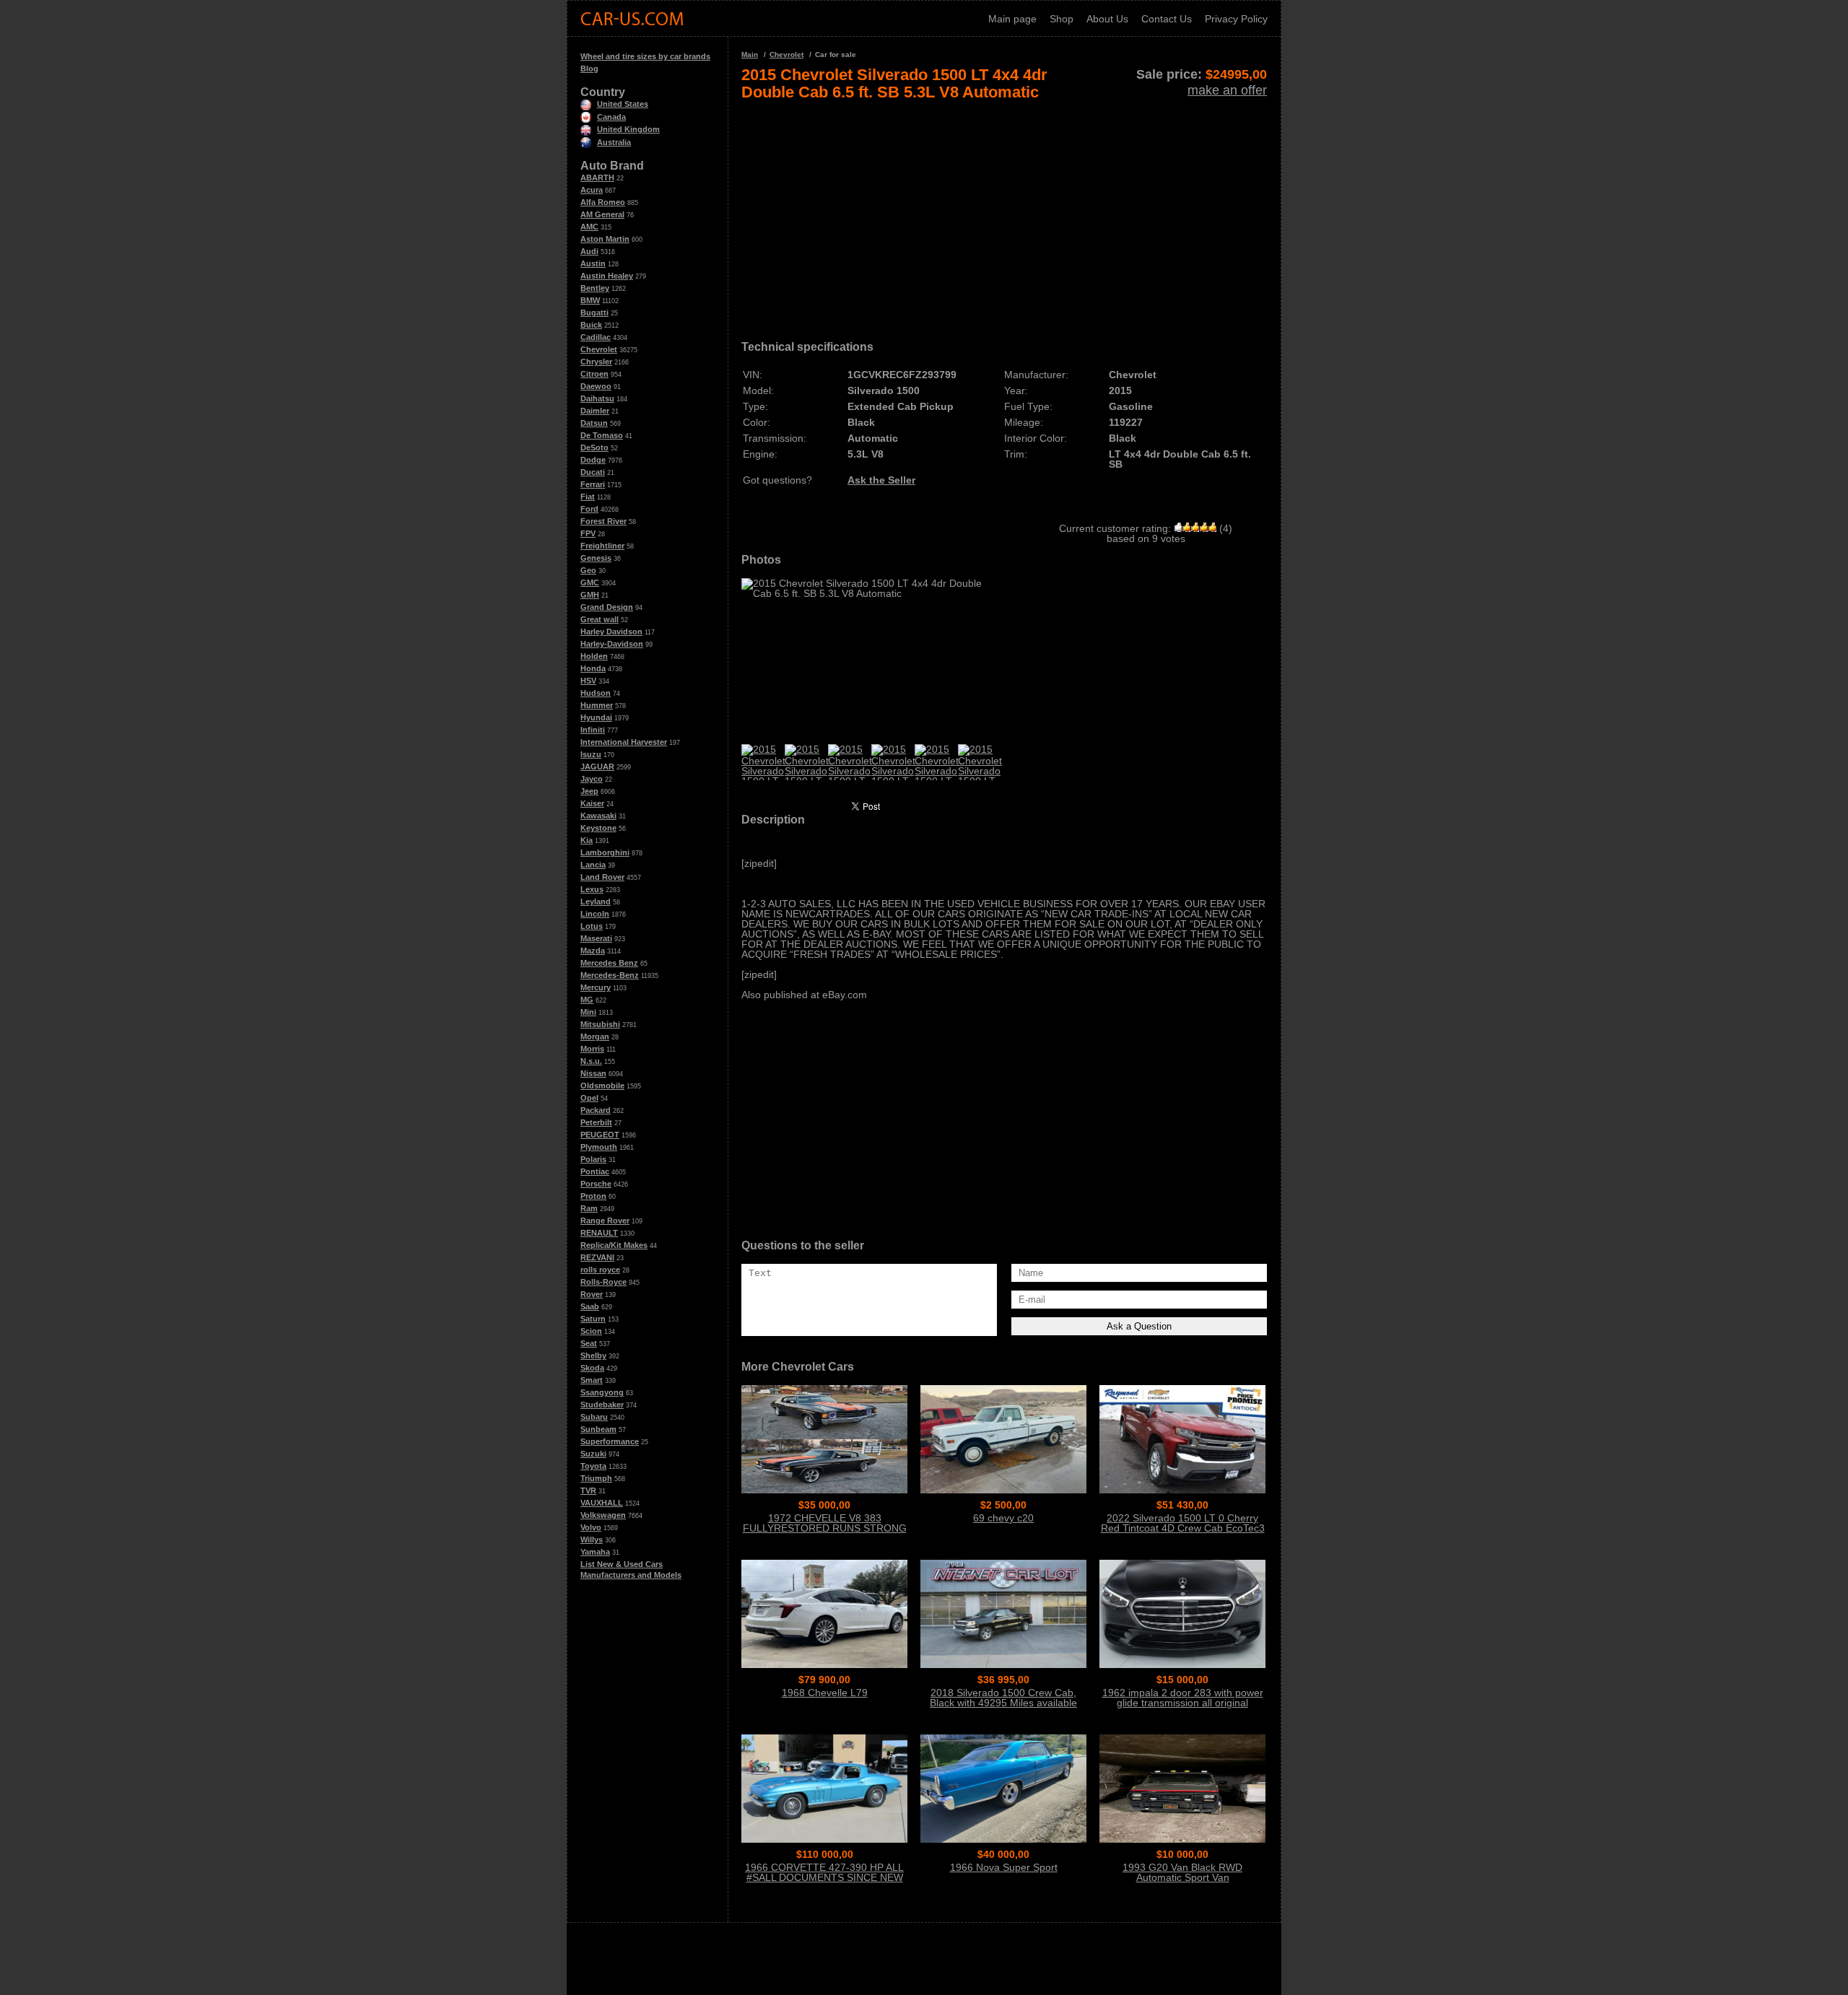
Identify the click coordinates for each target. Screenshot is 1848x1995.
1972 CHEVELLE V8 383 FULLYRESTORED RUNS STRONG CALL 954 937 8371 (825, 1528)
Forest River (603, 521)
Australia (614, 142)
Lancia (593, 865)
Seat (589, 1343)
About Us (1107, 19)
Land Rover (602, 877)
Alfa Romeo (603, 202)
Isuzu (591, 754)
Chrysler (596, 362)
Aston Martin (605, 239)
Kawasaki (598, 816)
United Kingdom (628, 129)
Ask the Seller (881, 480)
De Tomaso (602, 435)
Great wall (600, 619)
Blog (589, 69)
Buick (591, 325)
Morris (592, 1049)
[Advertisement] (1004, 215)
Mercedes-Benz (610, 975)
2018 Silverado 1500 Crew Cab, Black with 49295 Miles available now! (1003, 1703)
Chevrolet (599, 349)
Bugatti (594, 313)
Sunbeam (598, 1429)
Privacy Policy (1236, 19)
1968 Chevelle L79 (825, 1693)
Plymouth (599, 1147)
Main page (1012, 19)
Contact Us (1167, 19)
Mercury (596, 987)
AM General (602, 214)
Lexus (592, 889)
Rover (592, 1294)
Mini (588, 1012)
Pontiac (595, 1171)
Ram (589, 1208)
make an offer (1227, 90)
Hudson (596, 693)
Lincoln (595, 914)
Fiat (588, 497)
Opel (589, 1098)
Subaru (594, 1417)
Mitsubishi (600, 1024)
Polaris (593, 1159)
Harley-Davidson (612, 644)
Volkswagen (603, 1515)
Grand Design (607, 607)
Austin (593, 263)
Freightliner (602, 546)
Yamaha (595, 1552)
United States (623, 104)
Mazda (593, 951)
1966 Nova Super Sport (1004, 1867)
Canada (611, 117)
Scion (591, 1331)
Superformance (610, 1441)
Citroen (594, 374)
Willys (592, 1540)
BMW (590, 300)
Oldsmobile (602, 1086)
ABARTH (597, 178)
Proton (593, 1196)
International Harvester (624, 742)
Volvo (591, 1527)
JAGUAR (597, 767)
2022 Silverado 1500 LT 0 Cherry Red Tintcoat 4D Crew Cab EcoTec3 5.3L (1183, 1528)
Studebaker (602, 1405)
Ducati (593, 472)
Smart (592, 1380)
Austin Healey (607, 276)
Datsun (594, 423)
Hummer (597, 705)
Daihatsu (597, 398)
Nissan (593, 1073)
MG (587, 1000)
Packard (596, 1110)
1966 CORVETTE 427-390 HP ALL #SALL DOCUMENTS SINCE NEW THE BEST (824, 1877)
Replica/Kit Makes (614, 1245)
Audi (589, 251)
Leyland (596, 902)
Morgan (595, 1036)
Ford (589, 509)
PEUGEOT (600, 1135)
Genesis (596, 558)
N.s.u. (591, 1061)
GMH (590, 595)
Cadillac (596, 337)
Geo (588, 570)
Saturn (593, 1319)
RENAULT (599, 1233)
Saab (590, 1306)
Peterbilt (596, 1122)
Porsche (596, 1184)
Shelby (593, 1356)
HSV (588, 681)
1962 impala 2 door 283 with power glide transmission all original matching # (1183, 1703)
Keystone (598, 828)
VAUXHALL (602, 1503)
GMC (590, 582)
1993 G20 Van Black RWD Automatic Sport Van (1182, 1872)
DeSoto (594, 448)
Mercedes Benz (609, 963)
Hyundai (596, 717)
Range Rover (605, 1221)
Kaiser (592, 803)
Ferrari (593, 484)
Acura (592, 190)
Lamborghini (605, 852)
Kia (587, 840)
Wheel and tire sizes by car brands (645, 56)
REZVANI (597, 1257)
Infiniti (593, 730)
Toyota (593, 1466)
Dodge (593, 460)
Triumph (596, 1478)
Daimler (595, 411)
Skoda (592, 1368)
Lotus (592, 926)
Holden (594, 656)
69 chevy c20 (1003, 1518)
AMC (589, 227)
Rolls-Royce (603, 1282)
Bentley (595, 288)
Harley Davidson (611, 632)
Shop (1062, 19)
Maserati (596, 938)
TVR (588, 1490)
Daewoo (596, 386)
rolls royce (600, 1270)
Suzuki (593, 1454)
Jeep (589, 791)
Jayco (592, 779)
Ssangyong (602, 1392)
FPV (588, 533)
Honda (593, 668)
